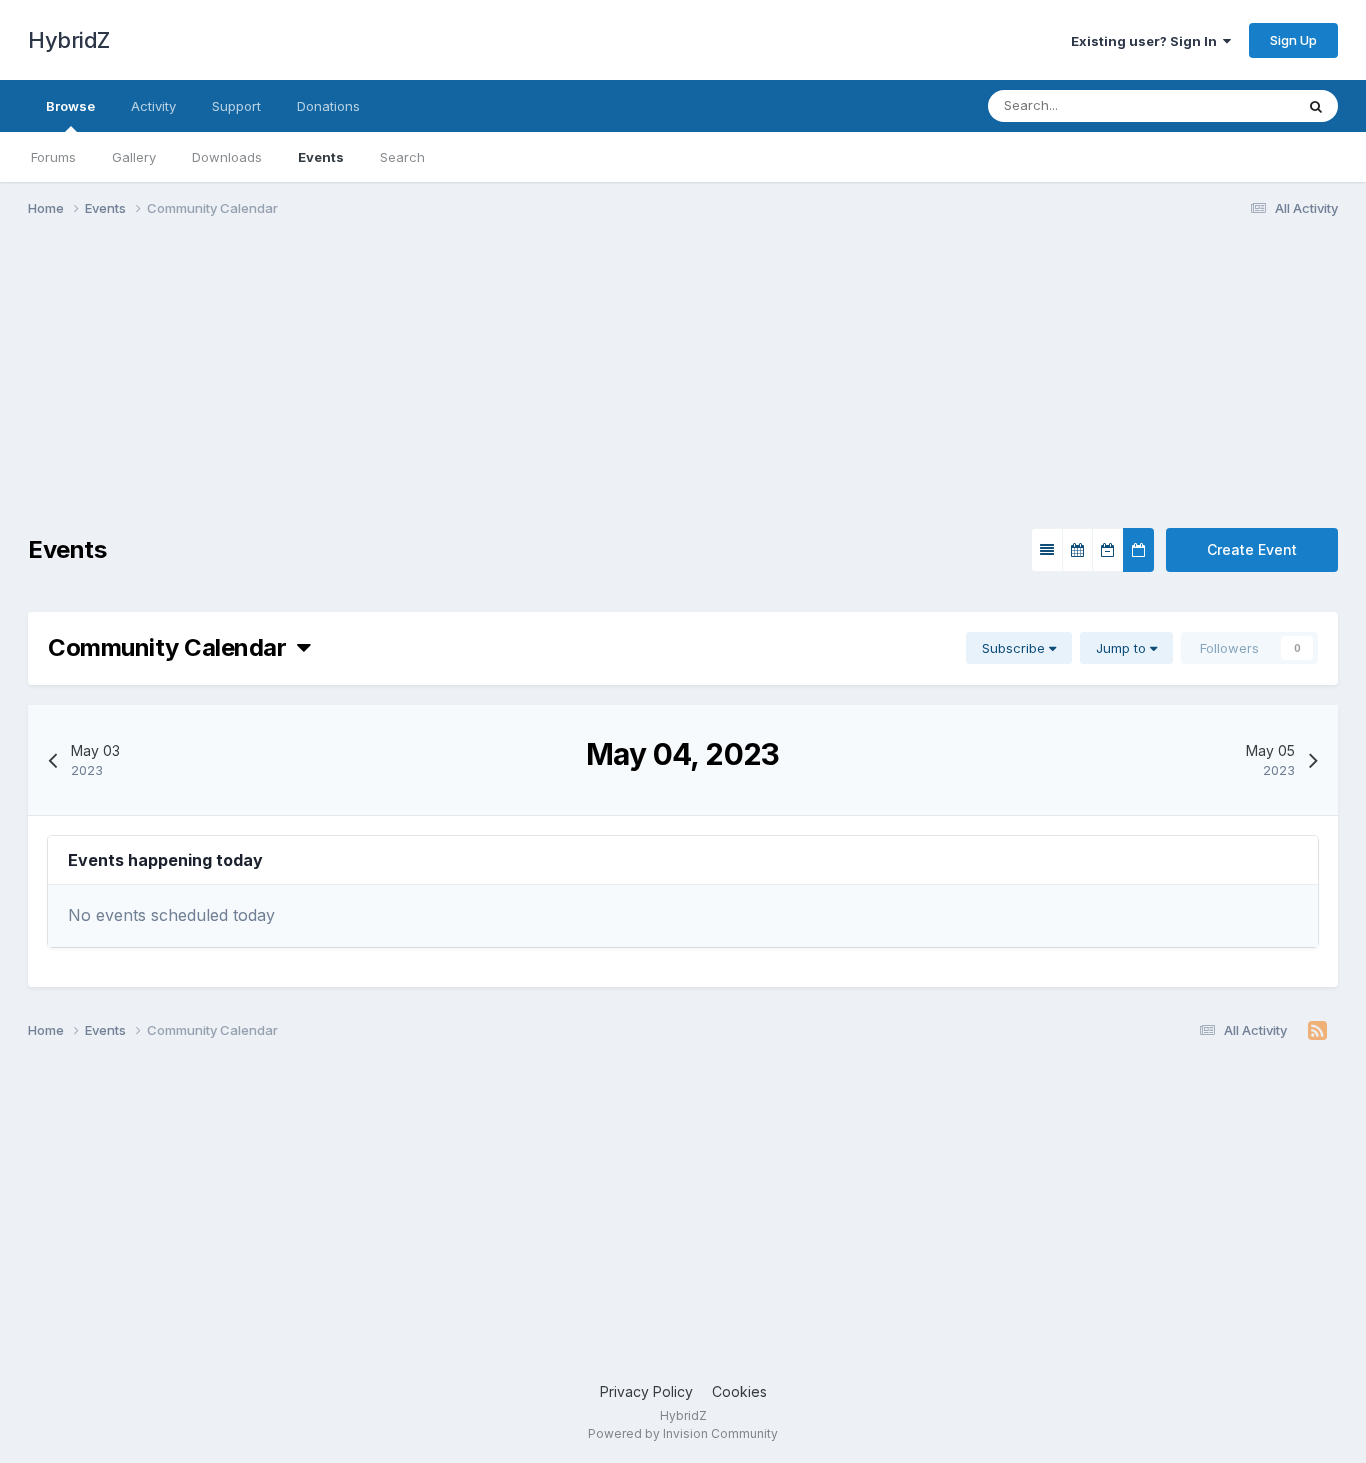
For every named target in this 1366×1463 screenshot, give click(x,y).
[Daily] (1138, 550)
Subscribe (1015, 648)
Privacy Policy (646, 1391)
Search (402, 157)
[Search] (1316, 106)
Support (236, 106)
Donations (328, 106)
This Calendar (1226, 105)
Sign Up (1293, 40)
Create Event (1252, 549)
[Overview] (1047, 550)
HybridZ (69, 40)
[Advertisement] (392, 388)
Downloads (227, 157)
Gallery (134, 157)
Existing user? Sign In (1147, 41)
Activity (153, 106)
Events (321, 157)
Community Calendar (172, 647)
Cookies (739, 1391)
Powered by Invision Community (683, 1433)
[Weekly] (1108, 550)
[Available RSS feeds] (1317, 1031)
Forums (53, 157)
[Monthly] (1077, 550)
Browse (70, 106)
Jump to (1123, 648)
